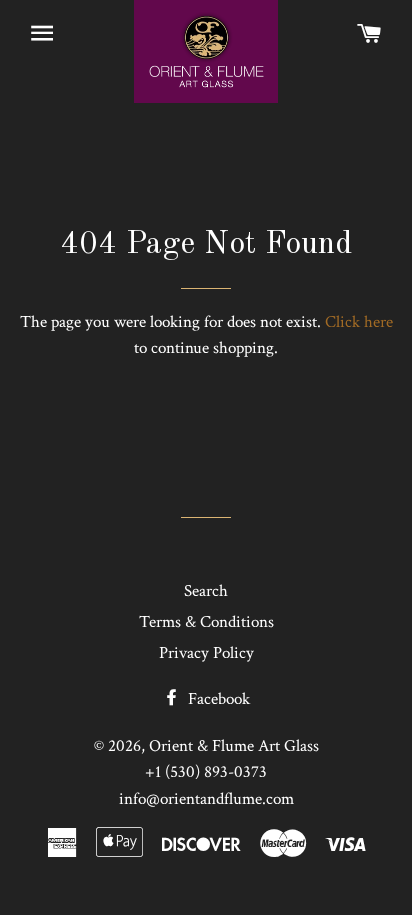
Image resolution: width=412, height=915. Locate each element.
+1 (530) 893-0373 (206, 772)
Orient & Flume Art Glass (234, 746)
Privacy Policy (206, 653)
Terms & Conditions (206, 622)
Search (206, 591)
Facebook (217, 699)
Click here (359, 322)
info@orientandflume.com (206, 799)
